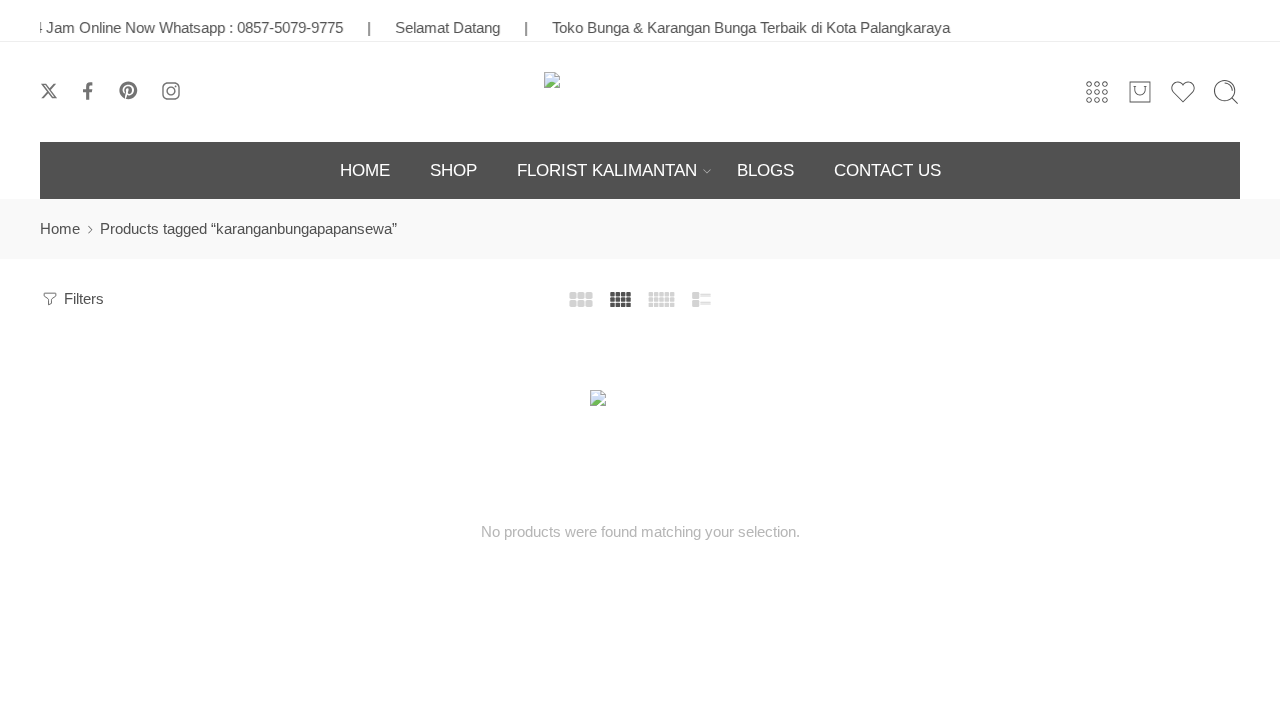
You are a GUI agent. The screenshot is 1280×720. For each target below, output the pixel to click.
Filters (82, 299)
